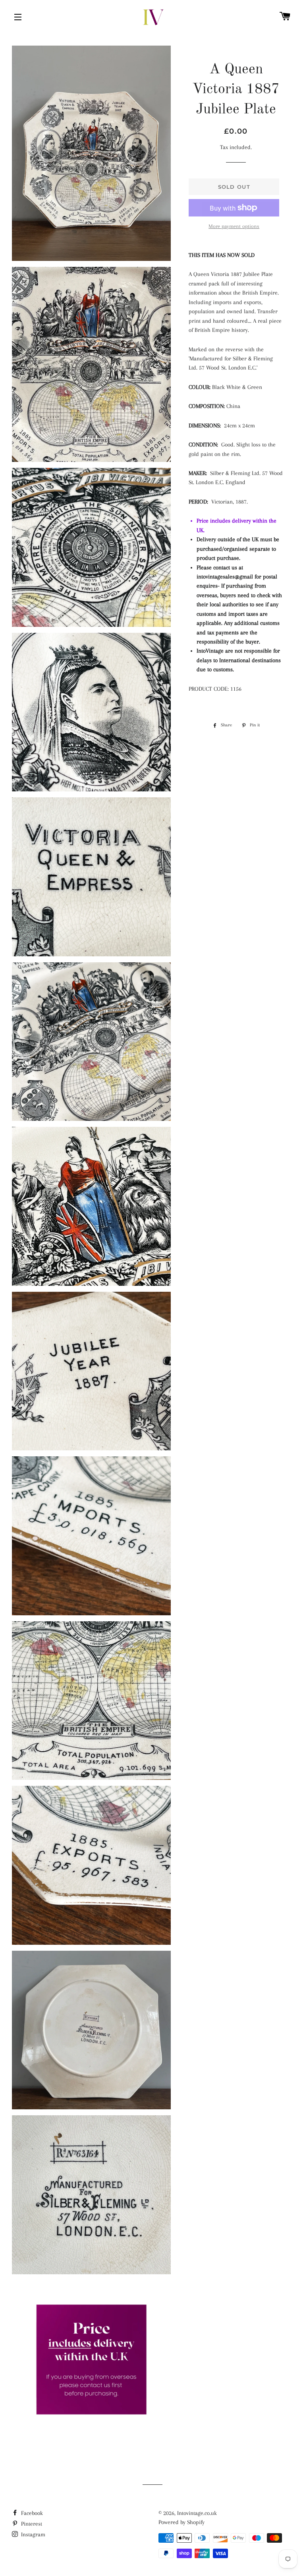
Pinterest (31, 2524)
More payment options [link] (234, 226)
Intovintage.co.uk (197, 2513)
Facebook (31, 2513)
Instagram (32, 2534)
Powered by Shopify (181, 2522)
